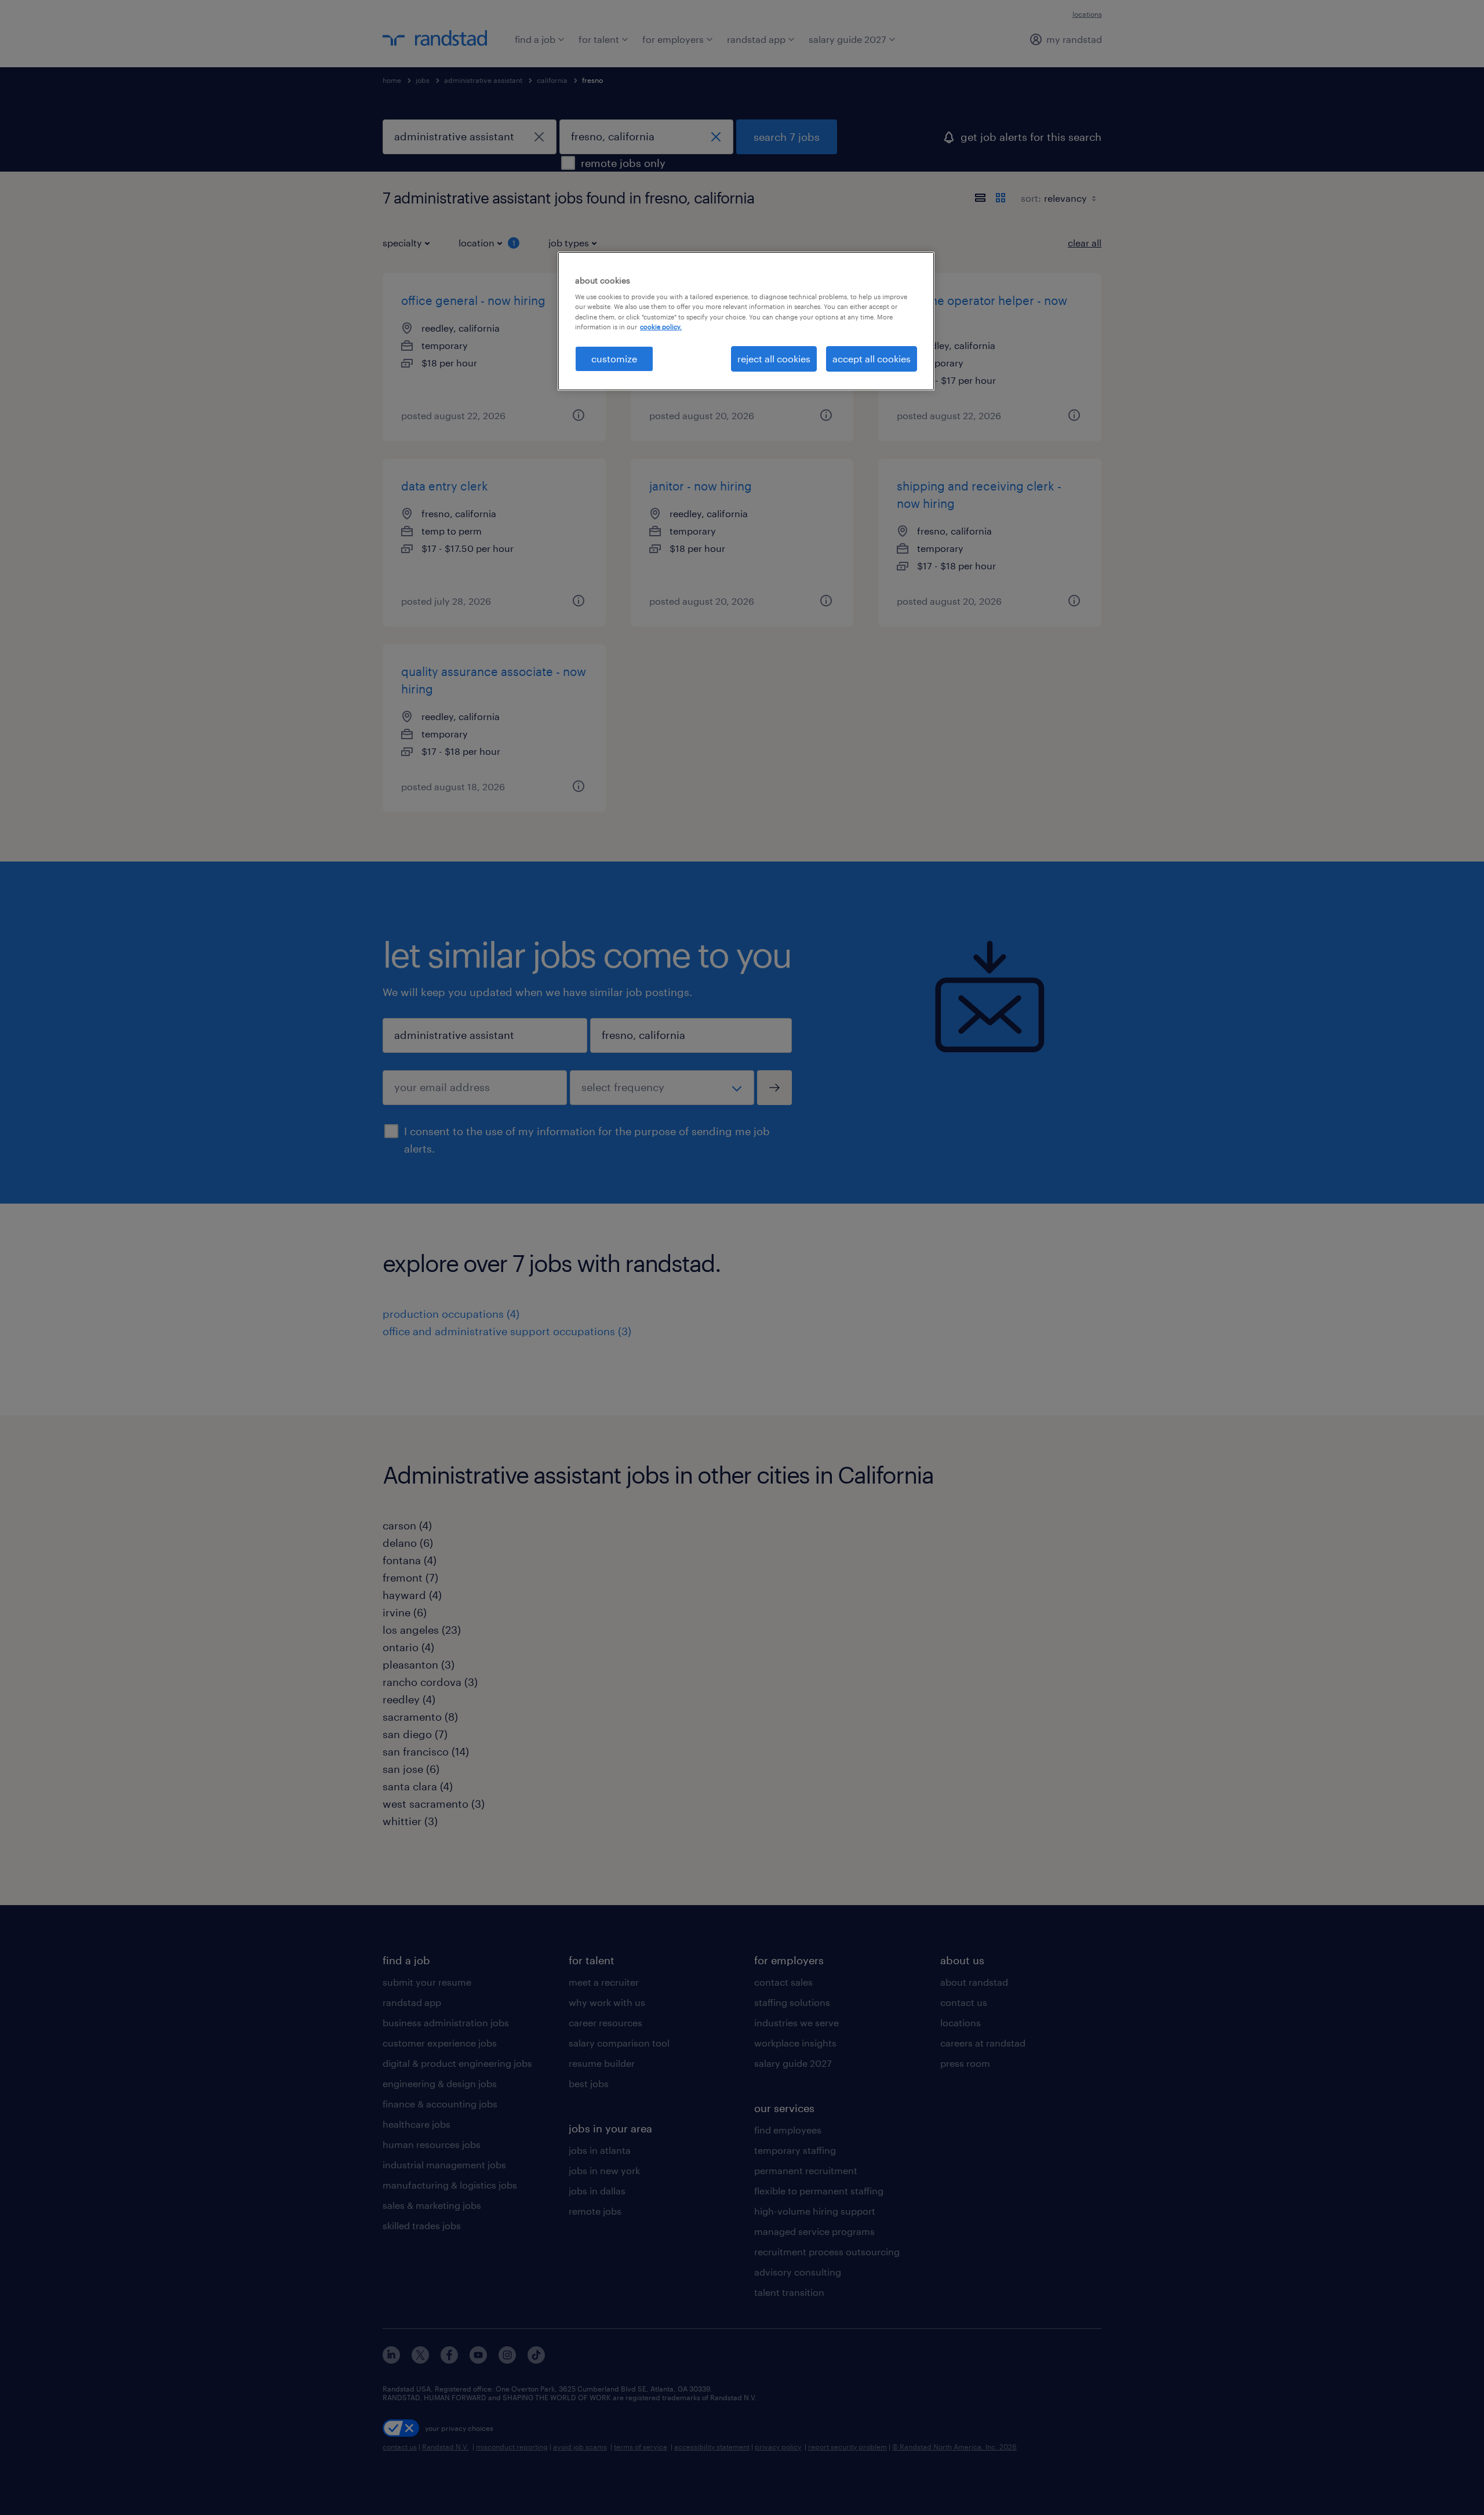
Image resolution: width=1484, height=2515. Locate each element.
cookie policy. (661, 327)
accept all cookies (872, 359)
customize (614, 359)
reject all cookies (774, 359)
